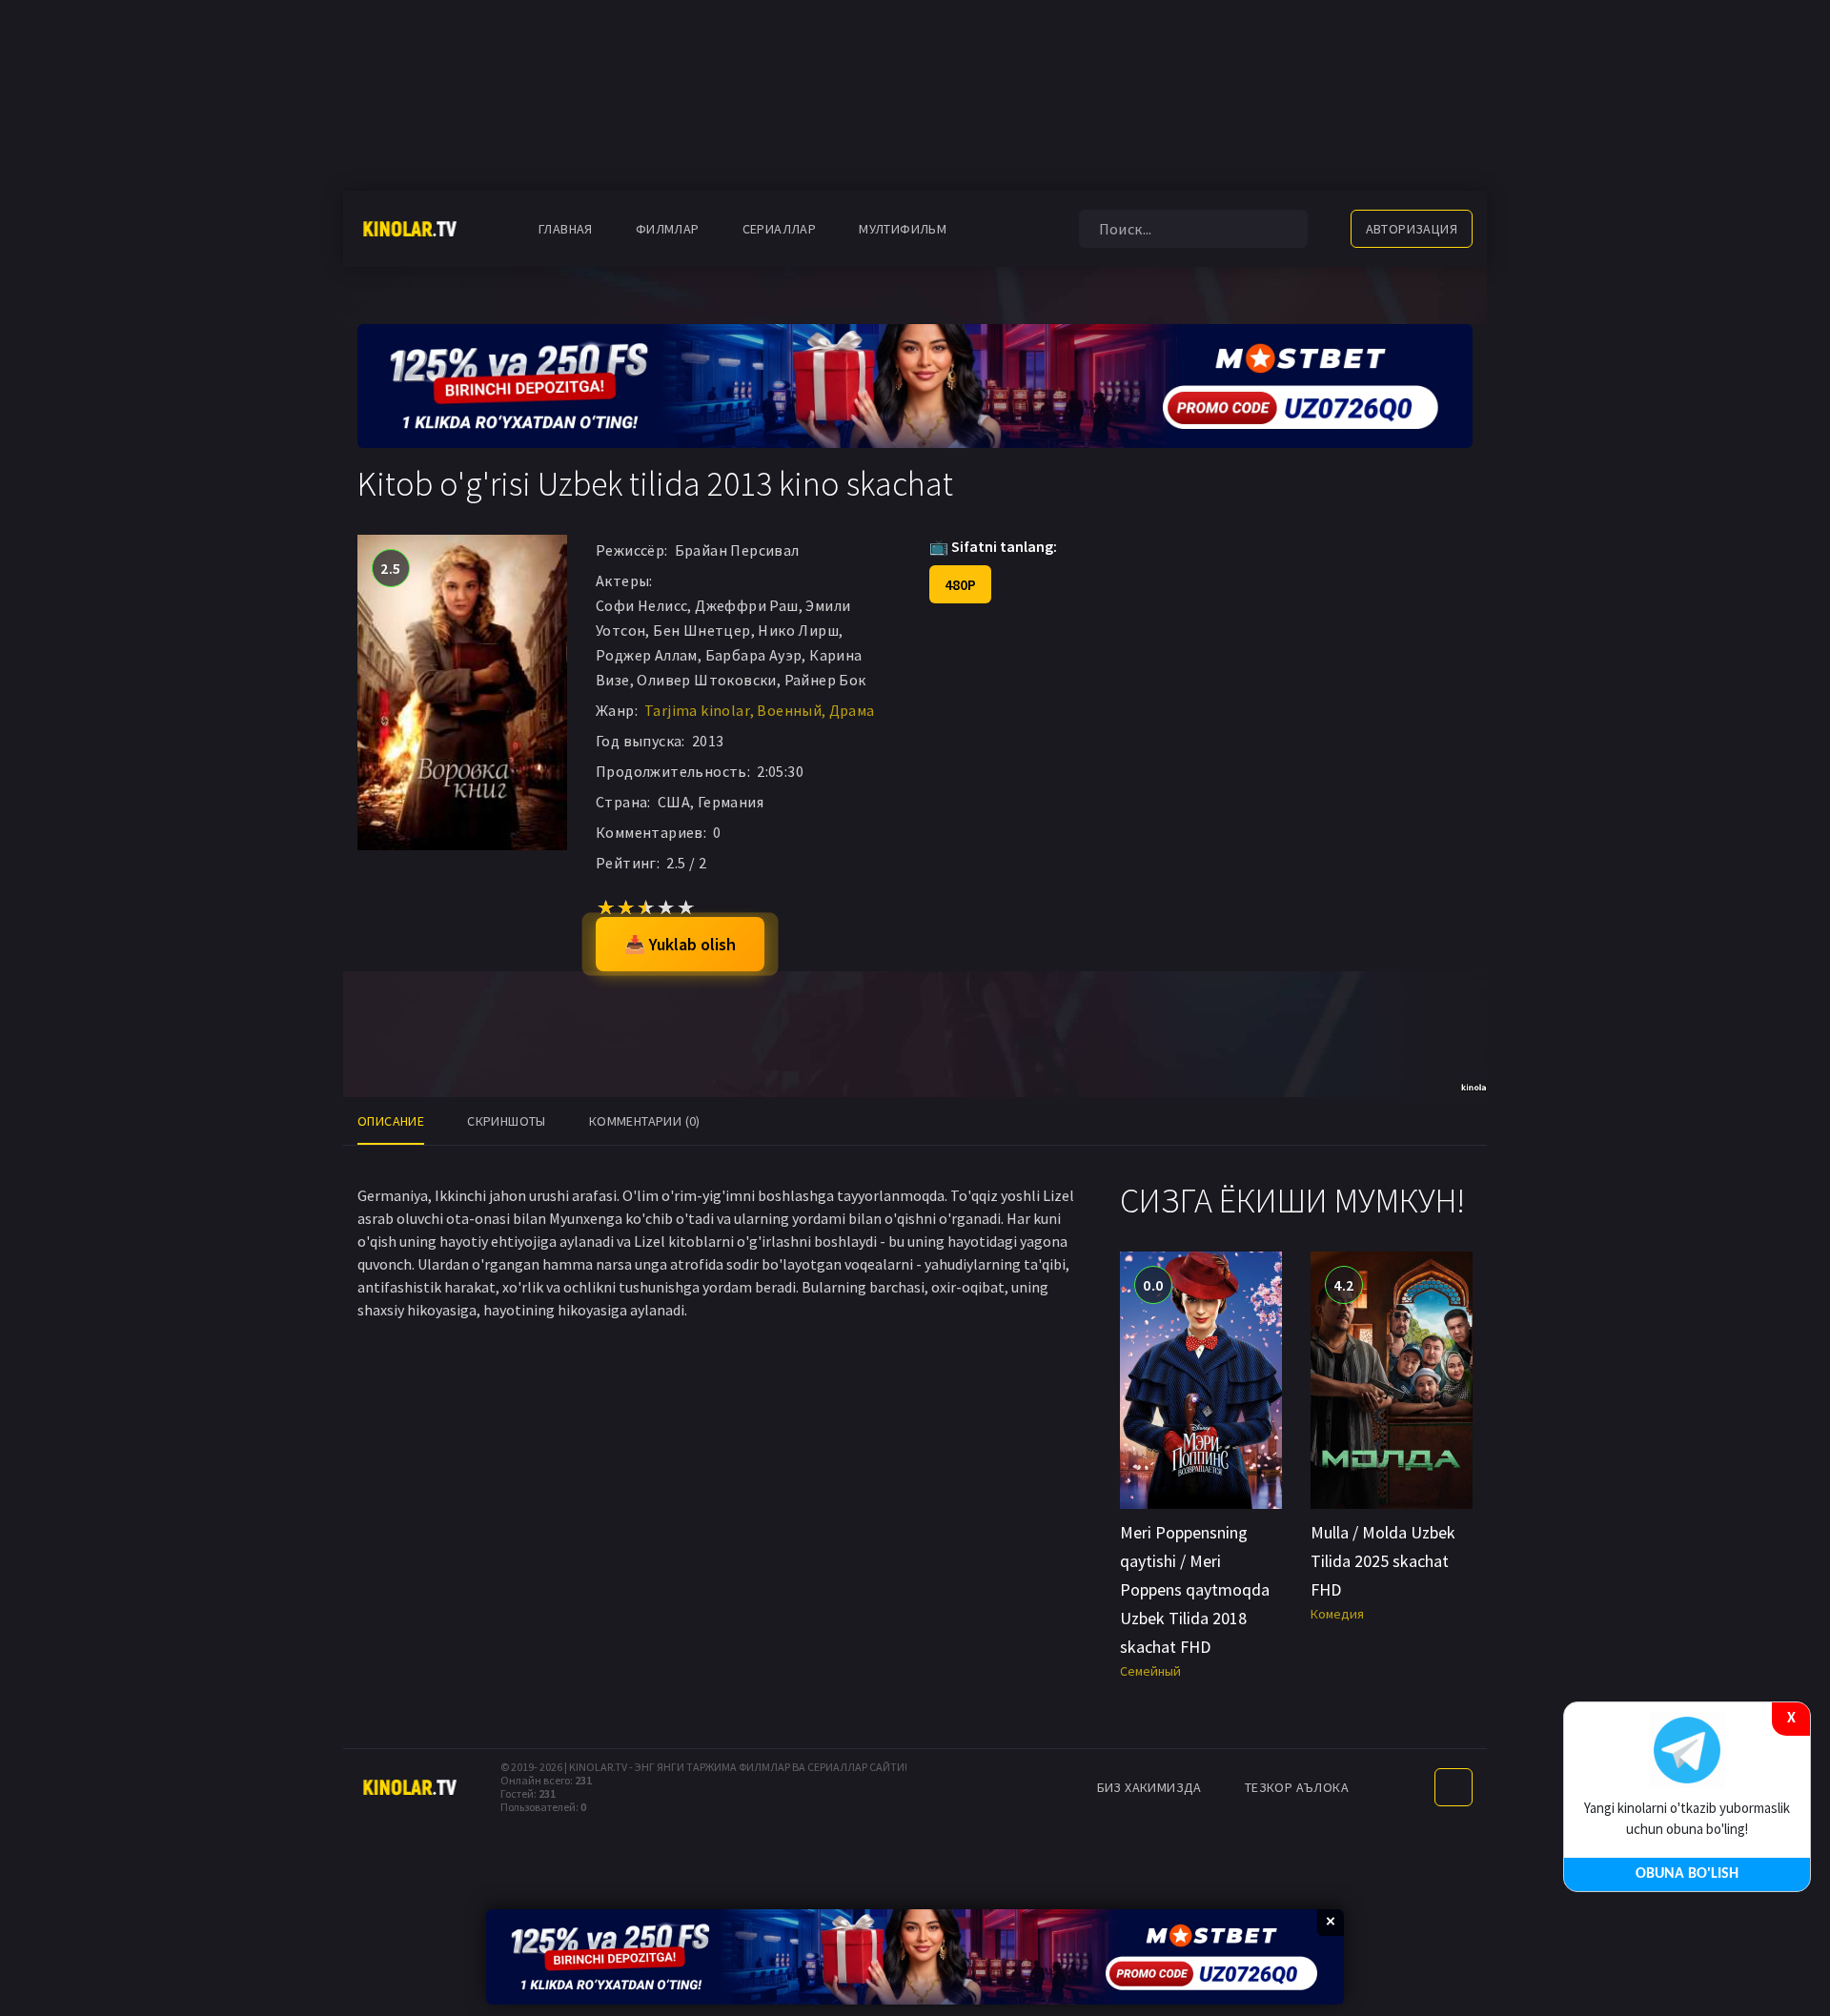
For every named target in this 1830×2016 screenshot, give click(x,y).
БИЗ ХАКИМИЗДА (1149, 1787)
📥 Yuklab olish (680, 944)
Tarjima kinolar (697, 710)
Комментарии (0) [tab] (645, 1121)
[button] (998, 229)
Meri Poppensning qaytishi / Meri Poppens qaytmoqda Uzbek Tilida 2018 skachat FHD (1195, 1589)
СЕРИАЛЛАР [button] (780, 229)
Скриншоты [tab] (507, 1121)
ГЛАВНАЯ (566, 229)
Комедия (1337, 1614)
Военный (789, 710)
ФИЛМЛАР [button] (668, 229)
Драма (852, 710)
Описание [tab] (391, 1121)
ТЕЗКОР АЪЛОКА (1297, 1787)
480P (960, 584)
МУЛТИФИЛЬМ (903, 229)
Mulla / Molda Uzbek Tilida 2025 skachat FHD (1383, 1561)
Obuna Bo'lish (1687, 1874)
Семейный (1150, 1671)
